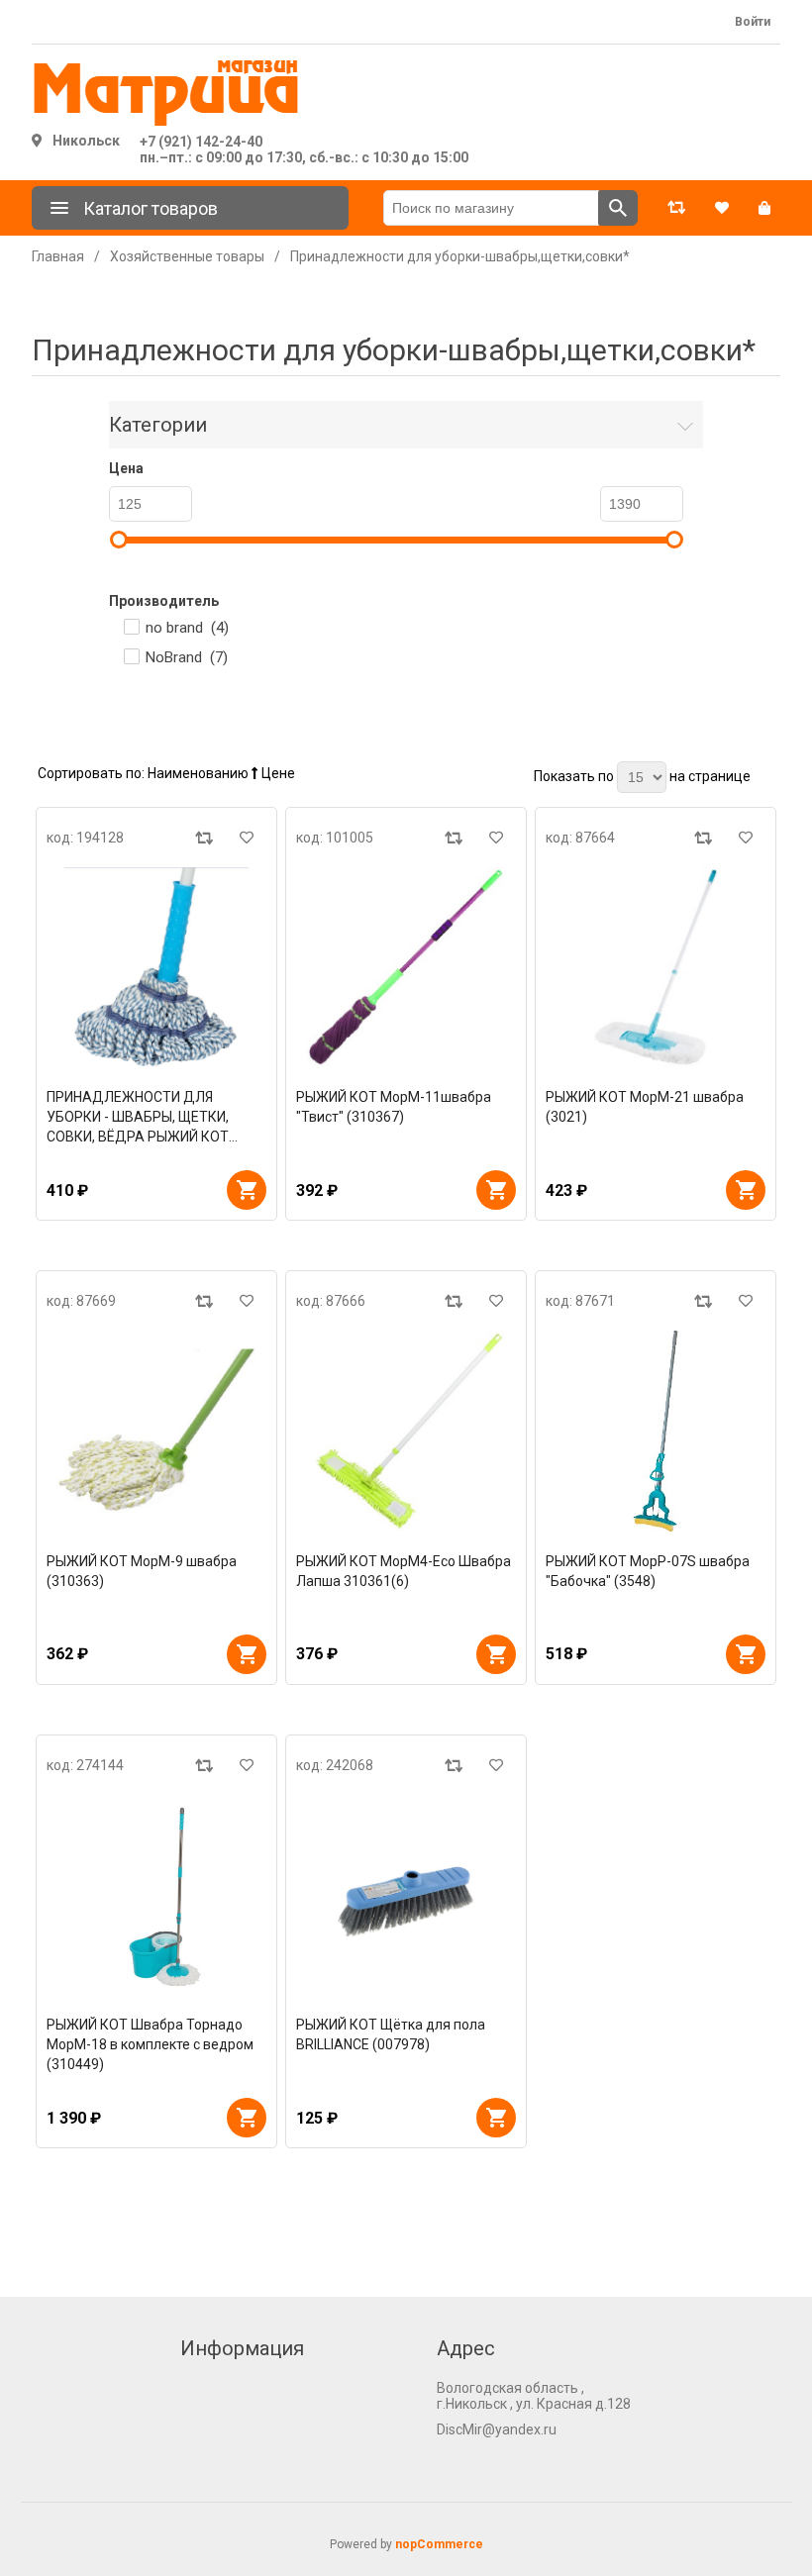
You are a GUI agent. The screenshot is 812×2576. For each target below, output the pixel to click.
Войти (753, 22)
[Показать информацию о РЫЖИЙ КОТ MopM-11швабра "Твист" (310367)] (406, 967)
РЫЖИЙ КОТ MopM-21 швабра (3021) (645, 1107)
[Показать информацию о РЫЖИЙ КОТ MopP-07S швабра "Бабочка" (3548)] (656, 1431)
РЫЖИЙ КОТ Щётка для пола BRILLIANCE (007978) (391, 2034)
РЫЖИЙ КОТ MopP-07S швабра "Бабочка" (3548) (648, 1571)
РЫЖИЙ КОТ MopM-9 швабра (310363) (142, 1571)
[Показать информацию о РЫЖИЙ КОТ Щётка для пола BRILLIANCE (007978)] (406, 1895)
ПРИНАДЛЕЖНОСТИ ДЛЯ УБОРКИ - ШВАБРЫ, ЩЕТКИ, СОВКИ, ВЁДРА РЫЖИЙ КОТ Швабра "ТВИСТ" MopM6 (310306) (138, 1118)
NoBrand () (187, 657)
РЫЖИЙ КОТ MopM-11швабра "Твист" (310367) (394, 1107)
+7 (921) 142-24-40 (201, 142)
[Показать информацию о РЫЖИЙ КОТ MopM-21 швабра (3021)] (656, 967)
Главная (58, 256)
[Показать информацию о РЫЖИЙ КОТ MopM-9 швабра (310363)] (156, 1431)
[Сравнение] (676, 208)
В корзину (247, 1190)
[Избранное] (722, 208)
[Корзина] (764, 208)
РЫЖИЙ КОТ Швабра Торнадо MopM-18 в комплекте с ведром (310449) (150, 2044)
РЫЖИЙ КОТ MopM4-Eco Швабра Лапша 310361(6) (404, 1571)
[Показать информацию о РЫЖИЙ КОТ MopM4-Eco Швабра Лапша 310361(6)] (406, 1431)
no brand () (187, 628)
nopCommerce (439, 2544)
